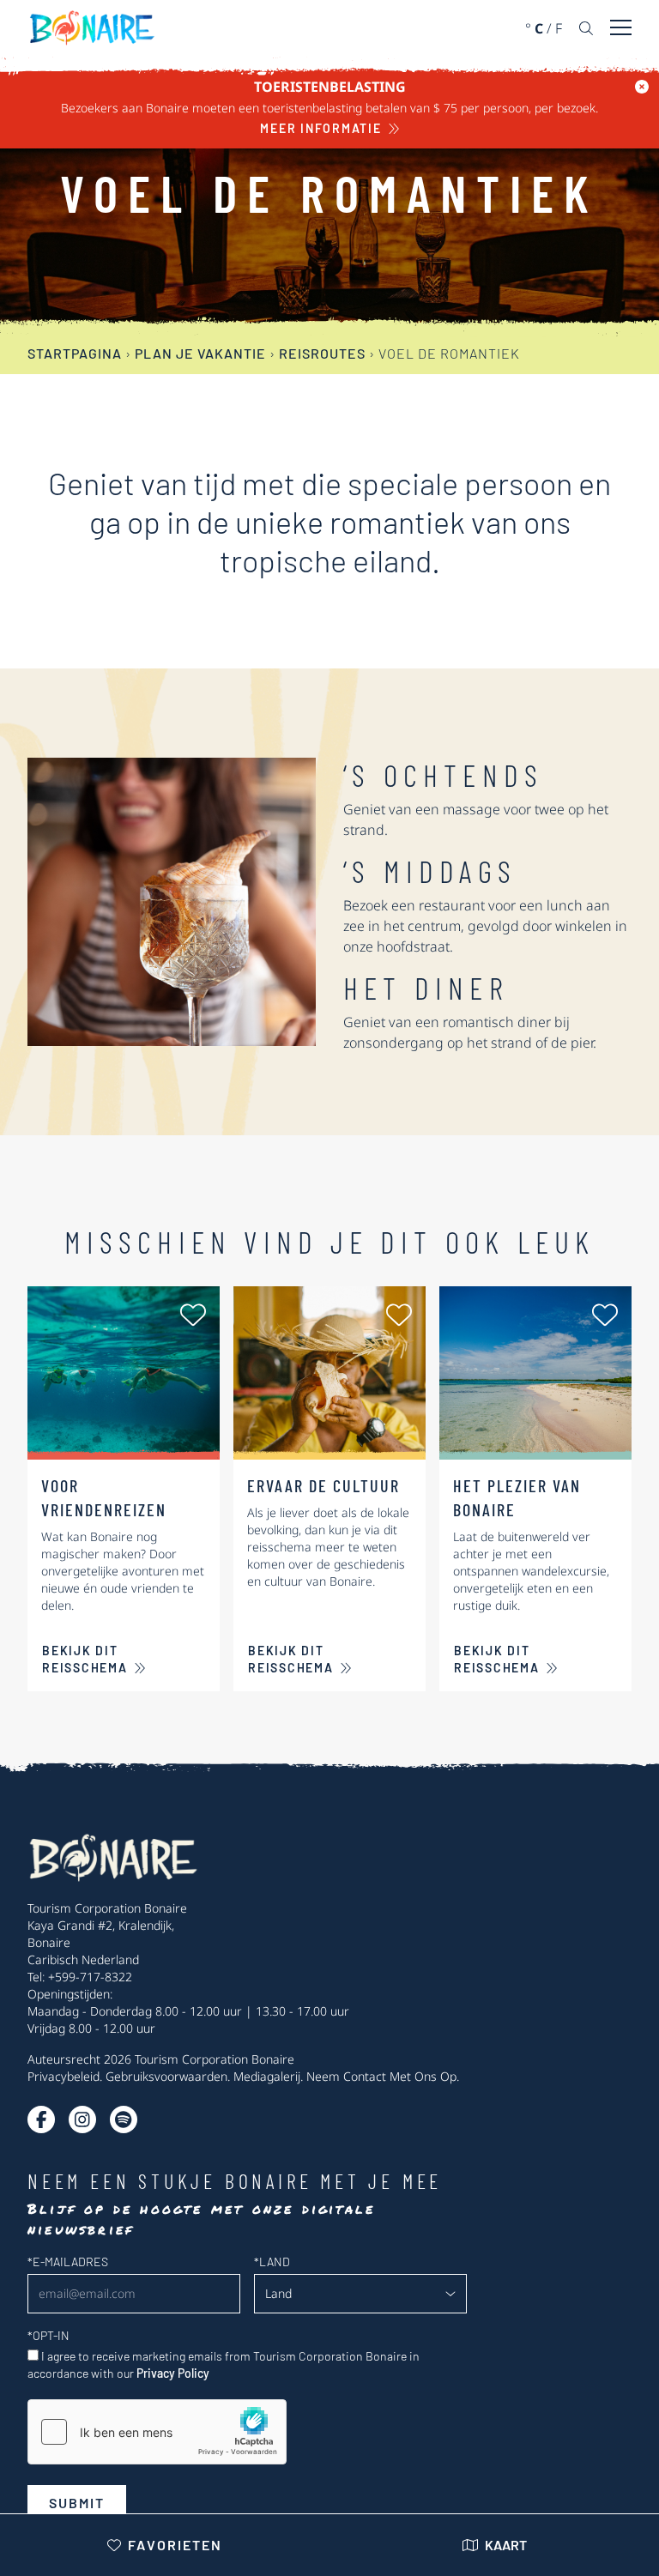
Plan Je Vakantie (200, 353)
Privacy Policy (173, 2373)
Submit (77, 2503)
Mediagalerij (267, 2076)
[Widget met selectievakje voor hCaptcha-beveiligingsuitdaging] (157, 2432)
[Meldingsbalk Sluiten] (642, 87)
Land (272, 2262)
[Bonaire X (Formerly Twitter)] (41, 2119)
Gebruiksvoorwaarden (166, 2076)
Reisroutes (322, 353)
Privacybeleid (63, 2076)
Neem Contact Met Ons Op (381, 2076)
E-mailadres (68, 2262)
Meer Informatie (320, 128)
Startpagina (75, 353)
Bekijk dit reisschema (85, 1659)
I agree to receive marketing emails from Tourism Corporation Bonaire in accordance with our (224, 2364)
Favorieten (175, 2545)
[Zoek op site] (586, 28)
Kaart (506, 2545)
